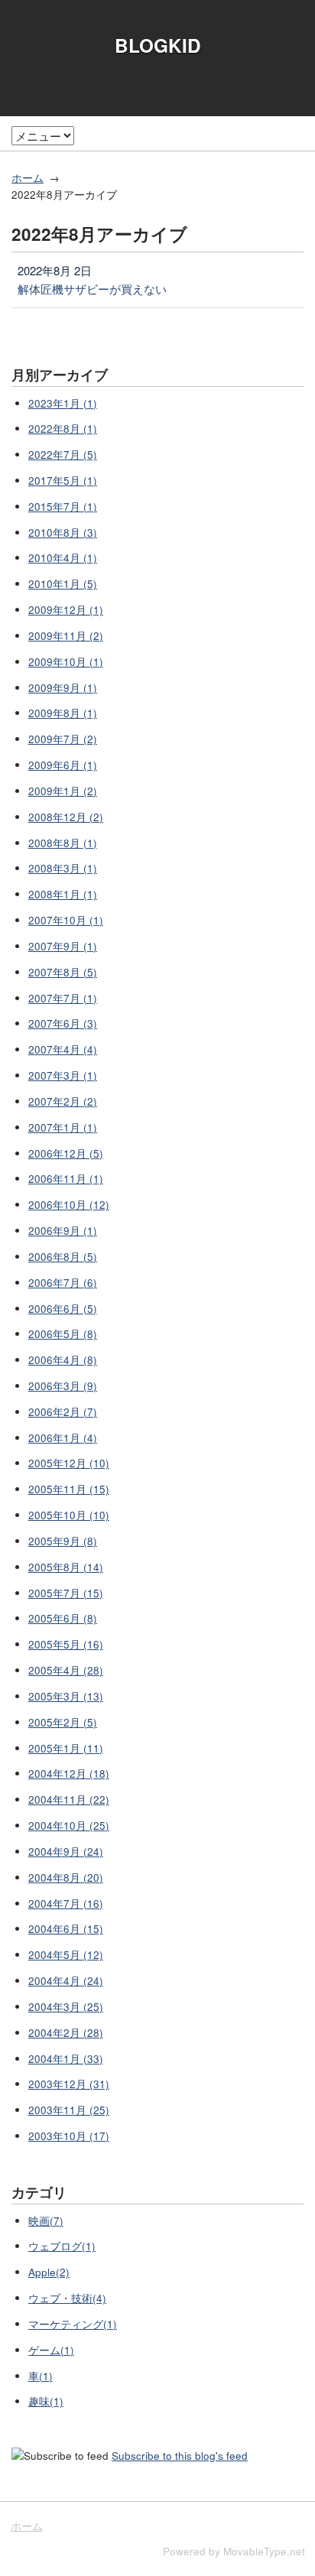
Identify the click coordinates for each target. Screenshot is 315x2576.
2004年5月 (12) (66, 1955)
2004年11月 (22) (69, 1800)
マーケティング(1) (73, 2324)
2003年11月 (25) (69, 2110)
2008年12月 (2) (66, 817)
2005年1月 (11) (66, 1748)
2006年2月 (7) (63, 1412)
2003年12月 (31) (69, 2084)
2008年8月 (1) (63, 843)
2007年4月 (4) (63, 1049)
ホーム (28, 178)
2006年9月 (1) (63, 1231)
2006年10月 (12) (69, 1205)
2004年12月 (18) (69, 1774)
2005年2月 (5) (63, 1722)
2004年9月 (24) (66, 1852)
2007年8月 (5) (63, 972)
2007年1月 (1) (63, 1127)
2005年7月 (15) (66, 1593)
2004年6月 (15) (66, 1929)
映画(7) (46, 2221)
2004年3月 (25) (66, 2007)
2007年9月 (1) (63, 946)
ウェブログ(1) (62, 2246)
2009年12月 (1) (66, 610)
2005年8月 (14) (66, 1567)
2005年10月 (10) (69, 1515)
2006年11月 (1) (66, 1179)
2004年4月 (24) (66, 1981)
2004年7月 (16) (66, 1904)
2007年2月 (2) (63, 1101)
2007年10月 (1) (66, 920)
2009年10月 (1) (66, 662)
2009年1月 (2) (63, 791)
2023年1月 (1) (63, 403)
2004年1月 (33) (66, 2059)
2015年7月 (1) (63, 507)
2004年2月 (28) (66, 2033)
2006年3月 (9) (63, 1386)
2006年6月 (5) (63, 1309)
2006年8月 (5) (63, 1257)
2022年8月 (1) (63, 429)
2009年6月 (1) (63, 765)
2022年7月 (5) (63, 455)
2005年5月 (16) (66, 1644)
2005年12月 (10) (69, 1463)
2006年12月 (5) (66, 1153)
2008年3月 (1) (63, 868)
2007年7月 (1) (63, 998)
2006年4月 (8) (63, 1360)
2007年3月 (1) (63, 1075)
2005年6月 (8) (63, 1618)
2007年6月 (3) (63, 1023)
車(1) (41, 2376)
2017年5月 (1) (63, 481)
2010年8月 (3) (63, 533)
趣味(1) (46, 2401)
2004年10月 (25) (69, 1826)
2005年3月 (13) (66, 1696)
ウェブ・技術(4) (67, 2298)
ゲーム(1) (51, 2350)
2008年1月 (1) (63, 894)
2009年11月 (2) (66, 636)
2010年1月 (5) (63, 584)
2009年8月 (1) (63, 713)
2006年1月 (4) (63, 1438)
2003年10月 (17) (69, 2136)
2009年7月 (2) (63, 739)
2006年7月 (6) (63, 1283)
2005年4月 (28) (66, 1670)
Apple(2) (49, 2272)
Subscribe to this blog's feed (180, 2456)
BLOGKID (158, 45)
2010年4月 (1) (63, 558)
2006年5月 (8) (63, 1334)
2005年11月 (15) (69, 1489)
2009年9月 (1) (63, 688)
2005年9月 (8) (63, 1541)
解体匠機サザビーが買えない (92, 289)
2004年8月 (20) (66, 1878)
